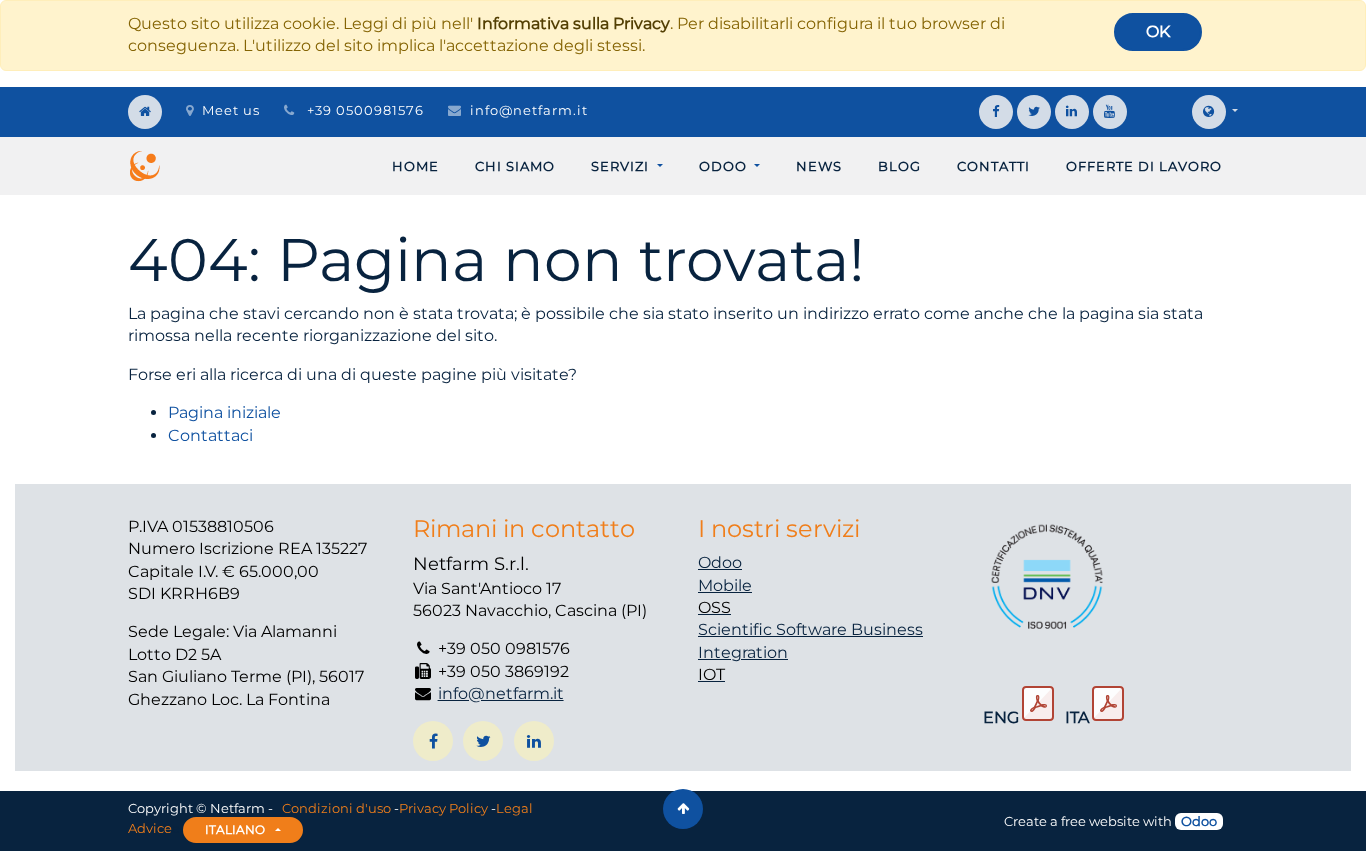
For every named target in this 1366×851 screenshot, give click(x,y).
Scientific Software (774, 629)
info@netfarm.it (529, 110)
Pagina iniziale (224, 412)
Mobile (725, 585)
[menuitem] (415, 166)
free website (1100, 821)
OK (1158, 31)
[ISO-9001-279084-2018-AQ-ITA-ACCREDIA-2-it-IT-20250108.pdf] (1108, 704)
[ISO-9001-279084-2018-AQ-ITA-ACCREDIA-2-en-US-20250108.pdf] (1038, 704)
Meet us (231, 110)
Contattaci (210, 435)
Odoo (720, 562)
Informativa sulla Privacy (573, 23)
